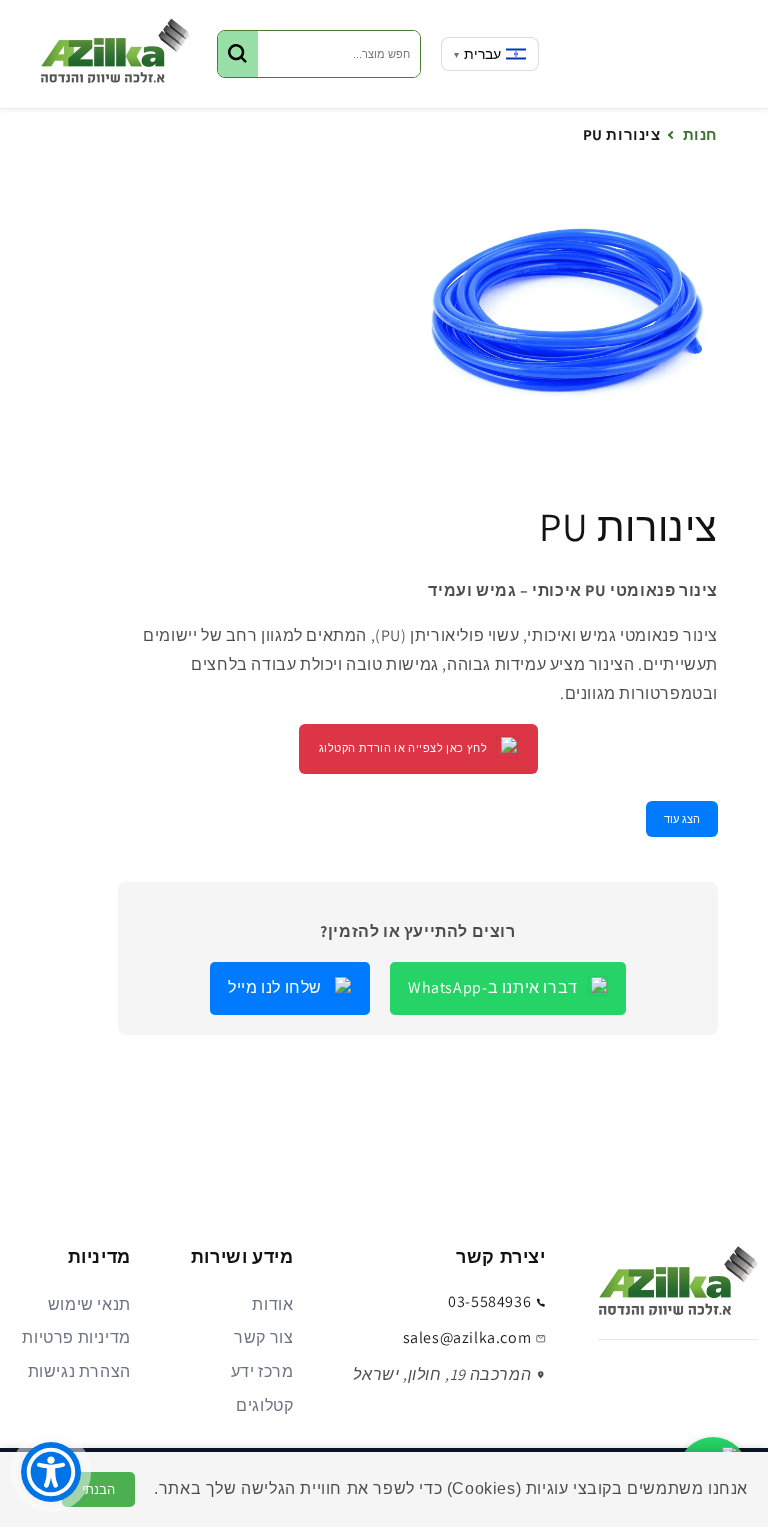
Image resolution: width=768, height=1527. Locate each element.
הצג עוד (682, 819)
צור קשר (263, 1337)
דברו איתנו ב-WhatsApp (493, 987)
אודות (272, 1304)
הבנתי (98, 1489)
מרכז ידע (262, 1371)
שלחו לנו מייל (275, 987)
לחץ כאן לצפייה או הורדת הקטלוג (403, 748)
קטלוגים (264, 1405)
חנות (700, 134)
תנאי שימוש (89, 1304)
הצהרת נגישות (79, 1371)
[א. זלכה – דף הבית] (678, 1287)
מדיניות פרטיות (76, 1337)
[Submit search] (238, 54)
